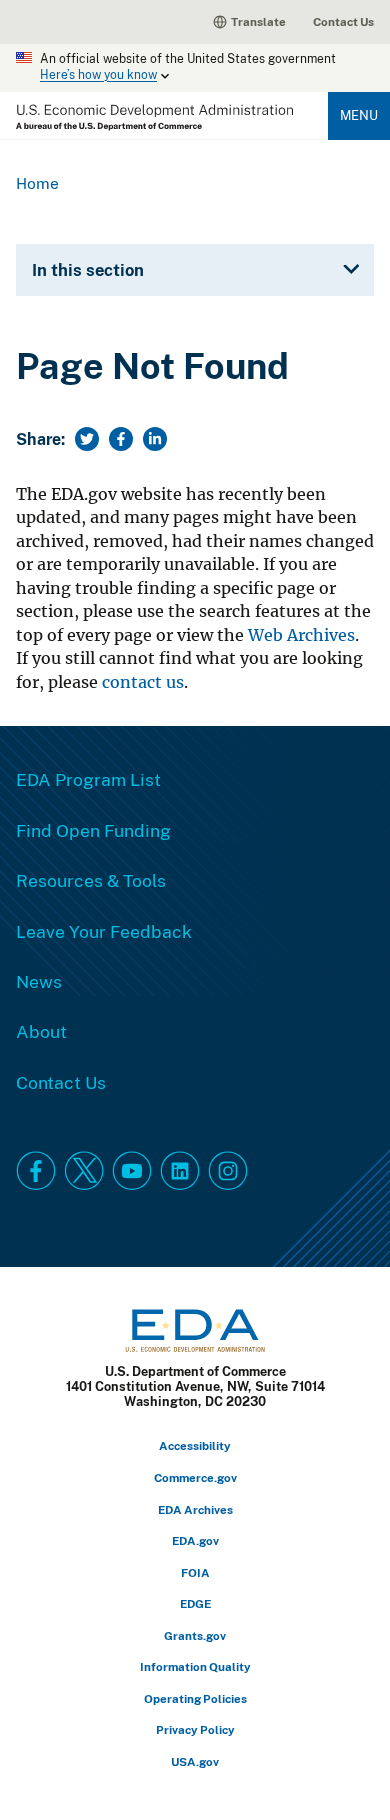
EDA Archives (195, 1509)
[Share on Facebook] (121, 439)
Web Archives (301, 635)
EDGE (195, 1603)
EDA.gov (195, 1540)
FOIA (195, 1572)
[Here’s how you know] (195, 68)
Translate (258, 21)
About (41, 1031)
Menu (359, 115)
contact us (143, 682)
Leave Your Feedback (104, 931)
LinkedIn (180, 1171)
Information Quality (195, 1666)
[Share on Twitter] (87, 439)
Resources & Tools (91, 880)
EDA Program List (88, 779)
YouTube (132, 1171)
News (39, 981)
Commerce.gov (195, 1477)
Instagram (228, 1171)
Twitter (84, 1171)
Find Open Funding (93, 830)
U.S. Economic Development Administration (154, 117)
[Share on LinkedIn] (155, 439)
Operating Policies (195, 1698)
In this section (88, 269)
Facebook (36, 1171)
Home (37, 183)
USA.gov (195, 1761)
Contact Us (343, 21)
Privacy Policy (195, 1729)
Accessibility (195, 1445)
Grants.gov (195, 1635)
